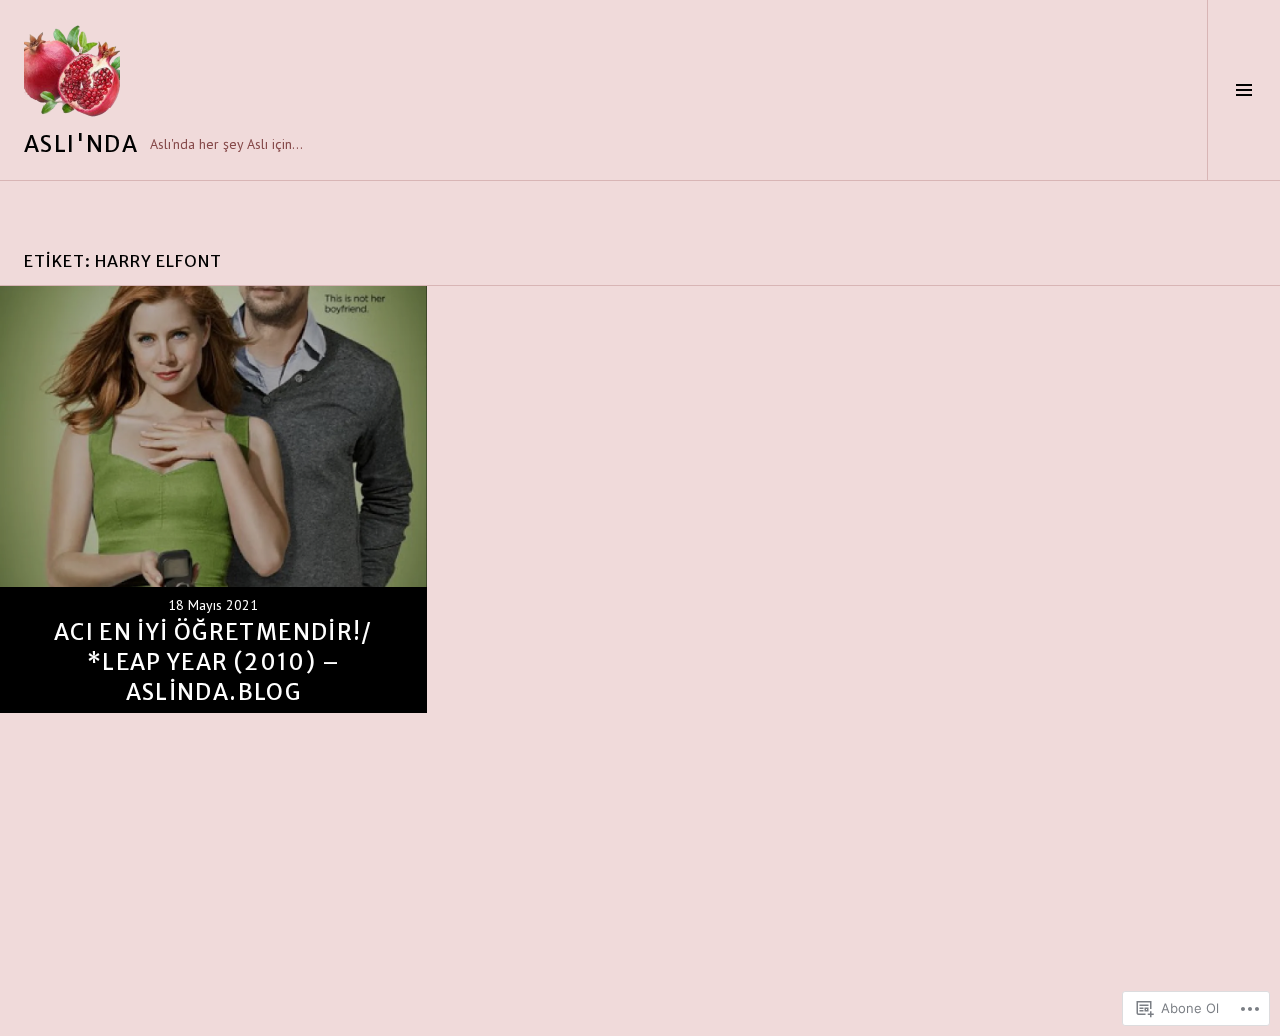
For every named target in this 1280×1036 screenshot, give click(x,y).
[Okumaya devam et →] (213, 499)
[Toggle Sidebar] (1243, 90)
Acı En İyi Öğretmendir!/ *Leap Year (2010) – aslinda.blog (213, 662)
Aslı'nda (81, 144)
